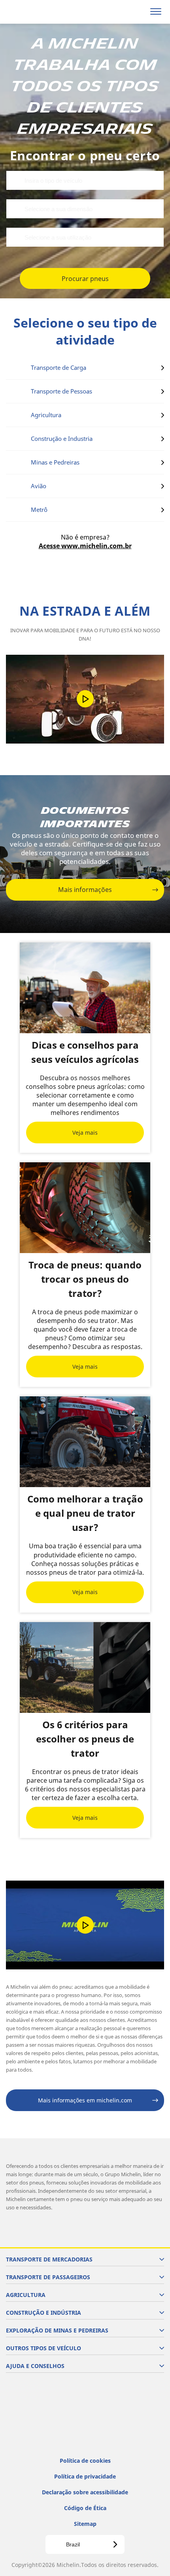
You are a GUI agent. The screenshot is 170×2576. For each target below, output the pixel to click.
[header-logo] (37, 12)
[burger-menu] (156, 12)
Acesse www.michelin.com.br (85, 546)
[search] (137, 12)
